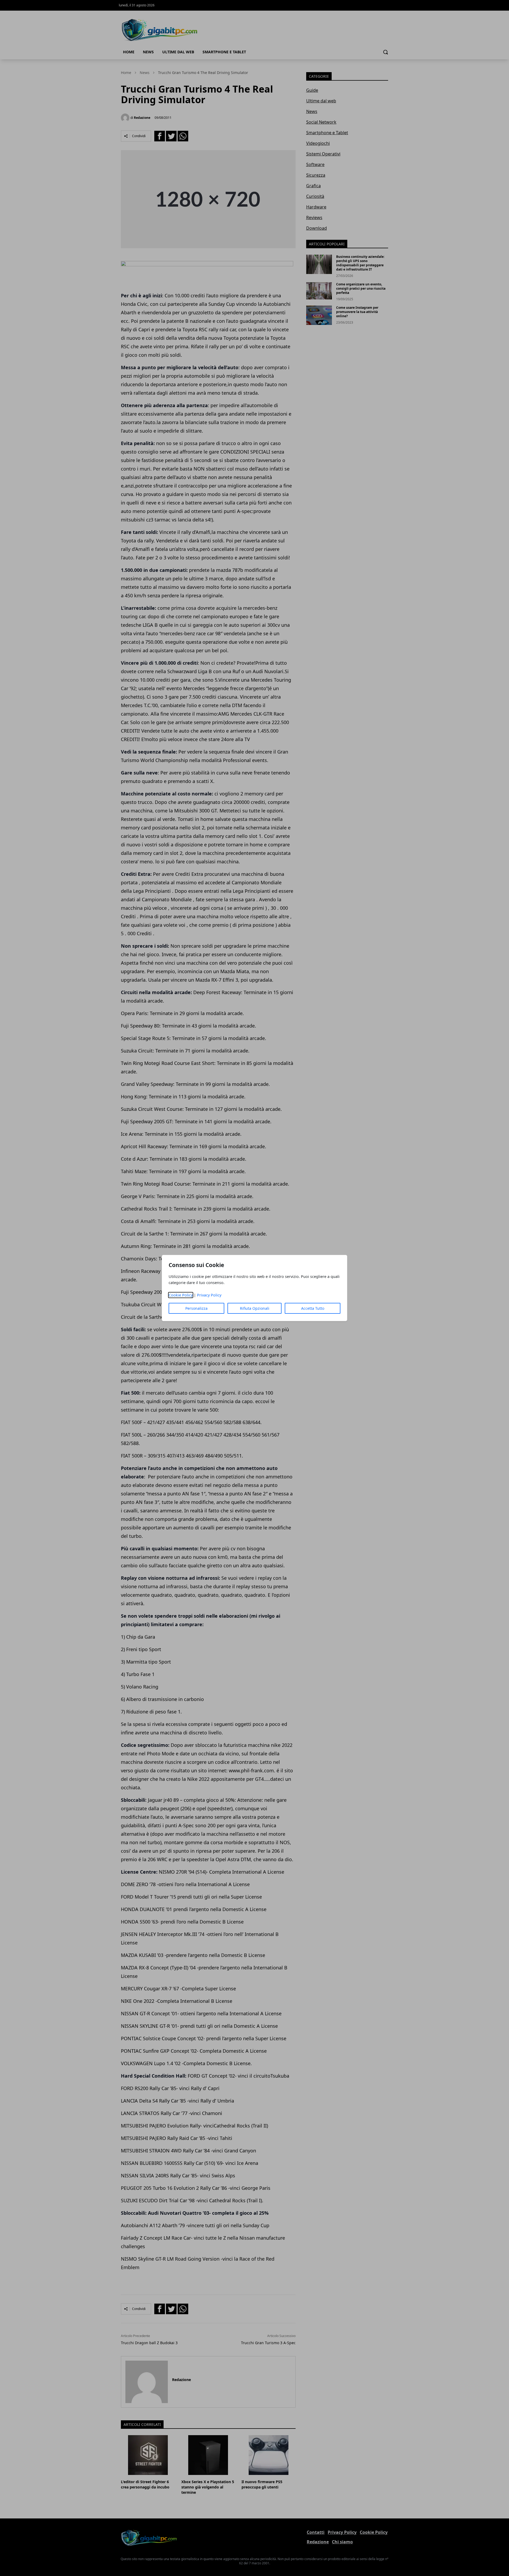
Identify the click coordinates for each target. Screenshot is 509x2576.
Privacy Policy (209, 1295)
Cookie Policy (181, 1295)
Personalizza (196, 1308)
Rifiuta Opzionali (255, 1308)
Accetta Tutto (313, 1308)
